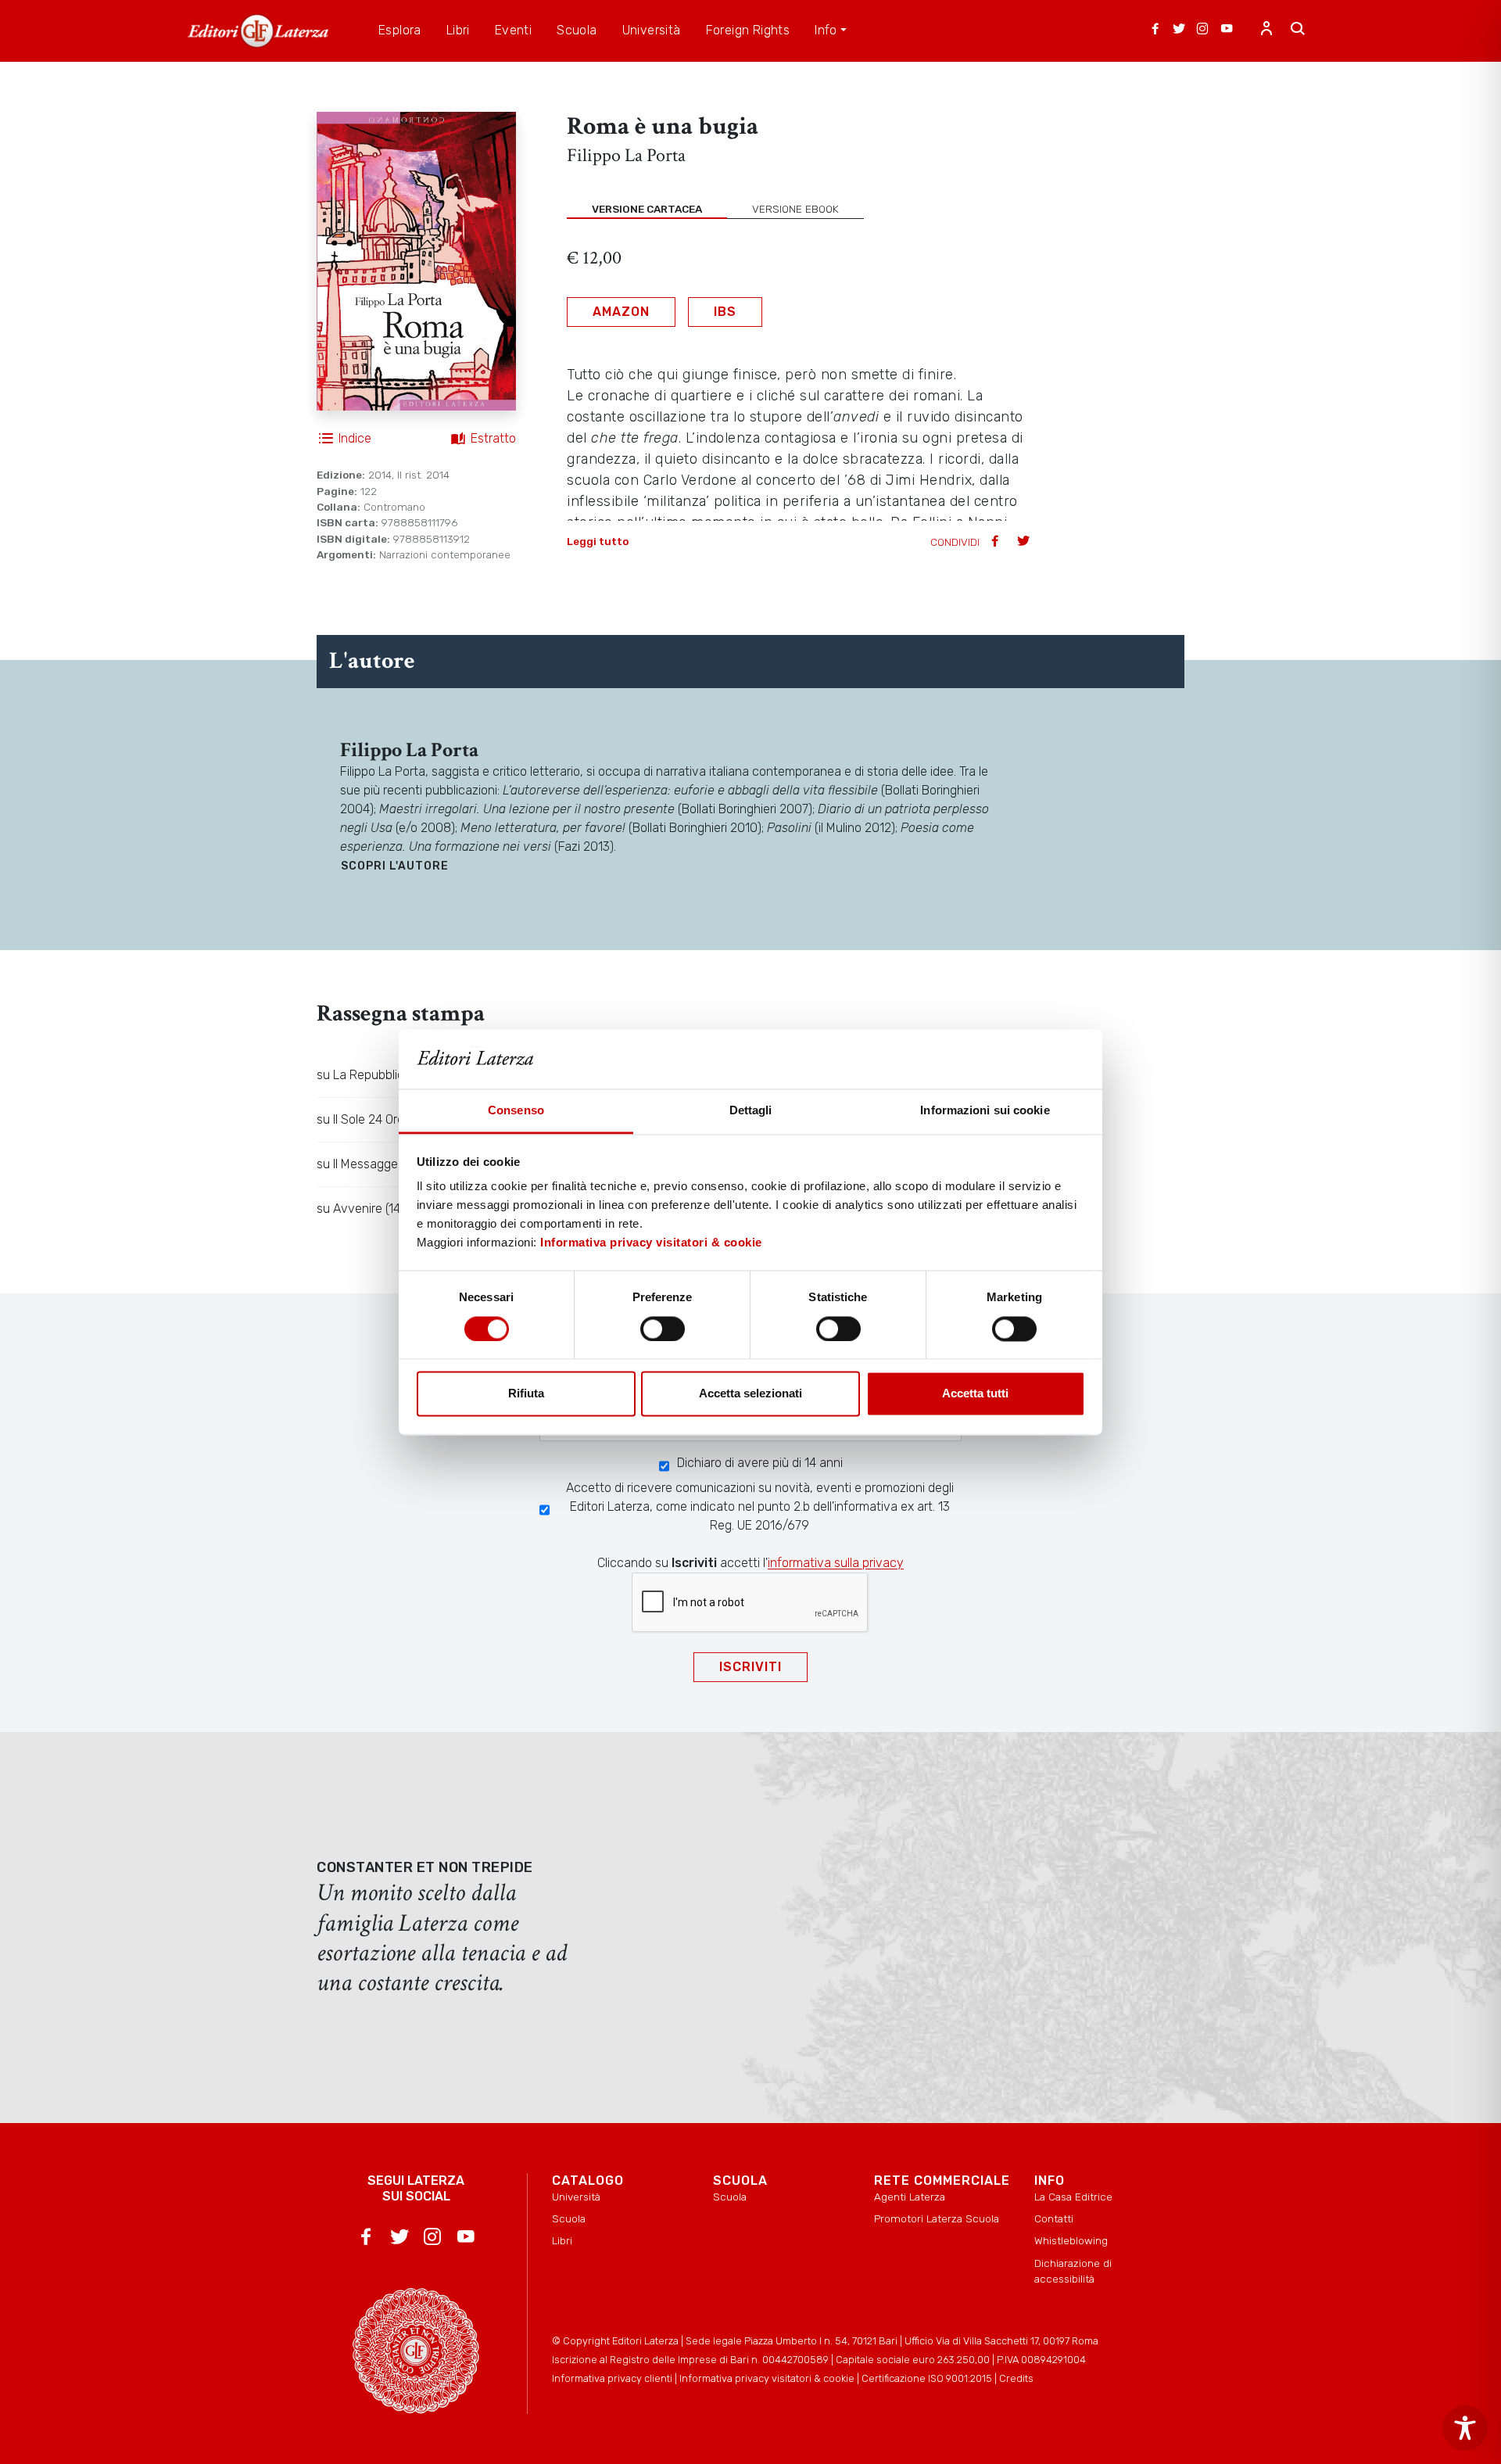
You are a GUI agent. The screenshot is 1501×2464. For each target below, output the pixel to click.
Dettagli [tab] (751, 1111)
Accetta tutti (975, 1394)
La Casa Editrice (1073, 2197)
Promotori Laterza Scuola (937, 2218)
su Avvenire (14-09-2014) (387, 1209)
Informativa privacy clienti (612, 2378)
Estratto (493, 438)
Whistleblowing (1071, 2240)
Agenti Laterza (910, 2197)
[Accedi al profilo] (1266, 30)
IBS (725, 312)
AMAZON (621, 312)
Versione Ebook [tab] (795, 209)
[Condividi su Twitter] (1025, 542)
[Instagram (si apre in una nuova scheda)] (1202, 30)
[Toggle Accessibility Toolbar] (1465, 2428)
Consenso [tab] (516, 1111)
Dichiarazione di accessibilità (1073, 2271)
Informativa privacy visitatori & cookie (651, 1243)
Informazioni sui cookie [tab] (985, 1111)
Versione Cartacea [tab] (647, 209)
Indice (355, 438)
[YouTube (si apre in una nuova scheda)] (1227, 30)
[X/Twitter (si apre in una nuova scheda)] (1179, 30)
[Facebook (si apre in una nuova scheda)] (1155, 30)
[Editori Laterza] (258, 31)
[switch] (663, 1329)
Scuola (569, 2218)
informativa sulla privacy (836, 1563)
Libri (562, 2240)
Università (576, 2197)
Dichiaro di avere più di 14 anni (760, 1463)
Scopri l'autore (395, 866)
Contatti (1054, 2218)
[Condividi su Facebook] (997, 542)
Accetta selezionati (750, 1394)
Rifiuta (526, 1394)
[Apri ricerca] (1298, 30)
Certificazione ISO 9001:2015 (927, 2378)
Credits (1016, 2378)
